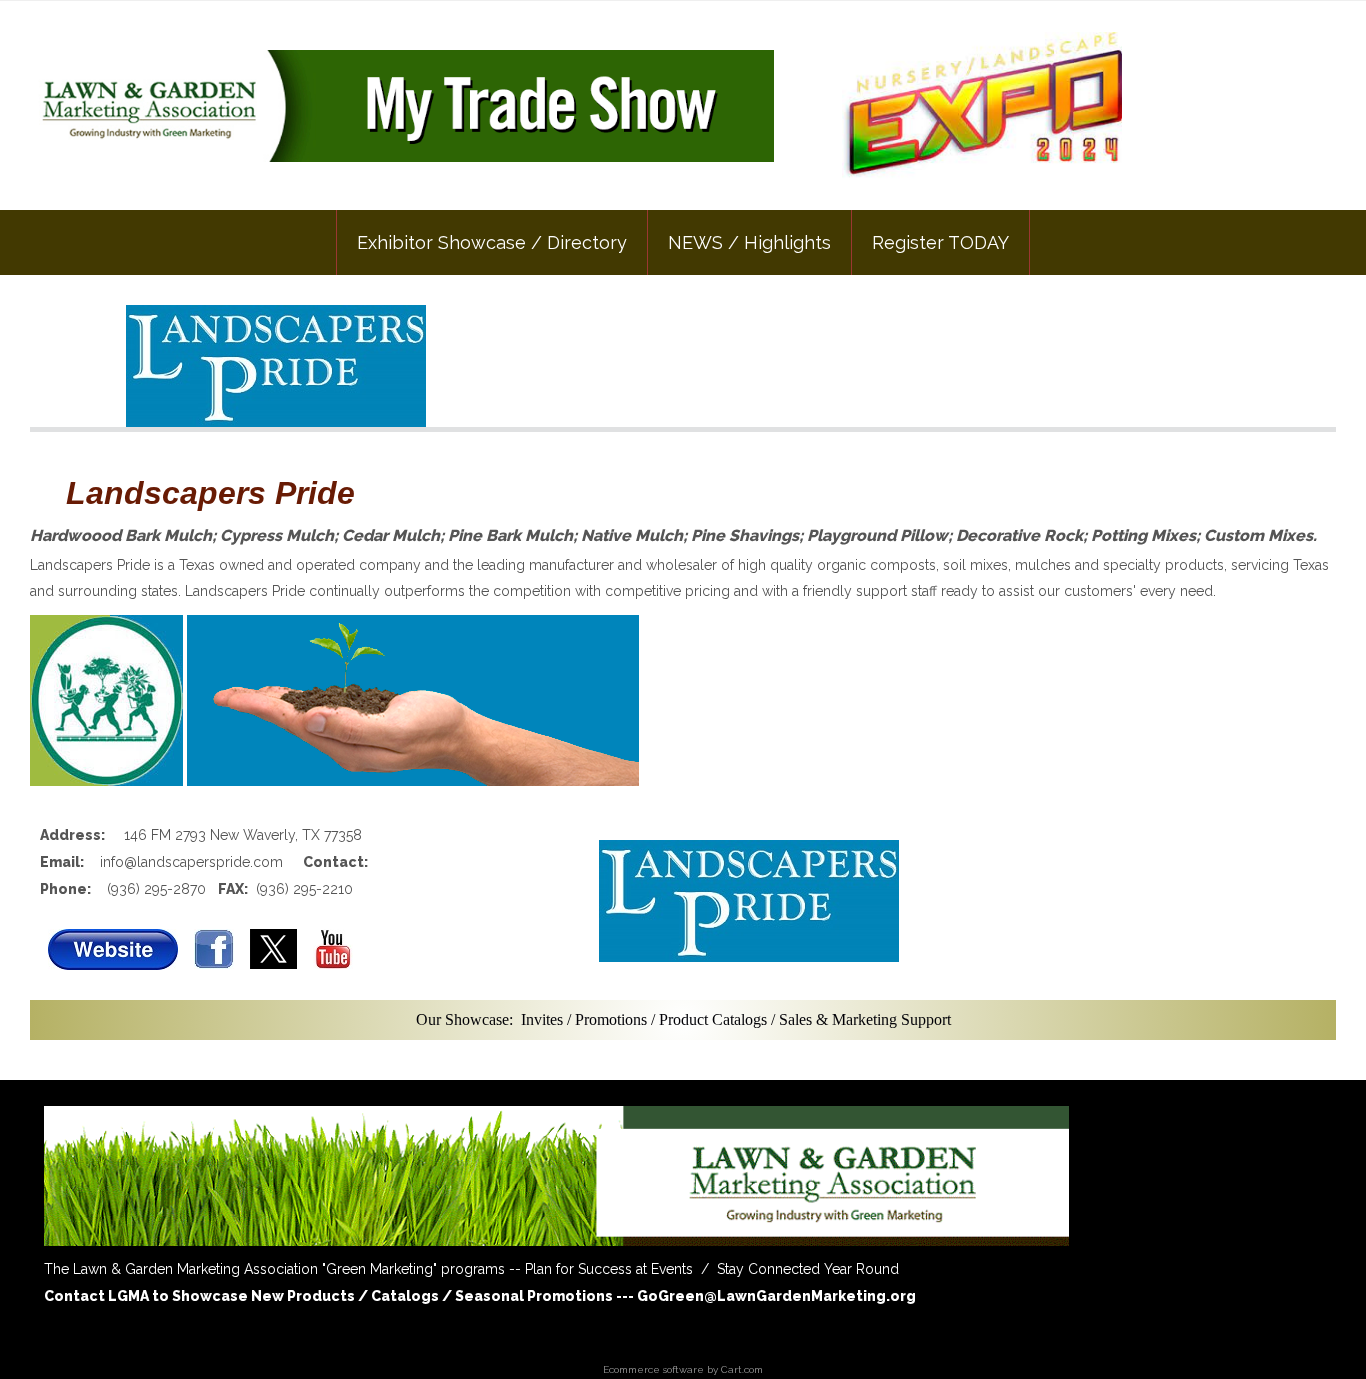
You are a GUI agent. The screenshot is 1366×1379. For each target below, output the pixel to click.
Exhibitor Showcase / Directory (492, 242)
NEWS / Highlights (749, 242)
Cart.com (742, 1369)
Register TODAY (940, 242)
